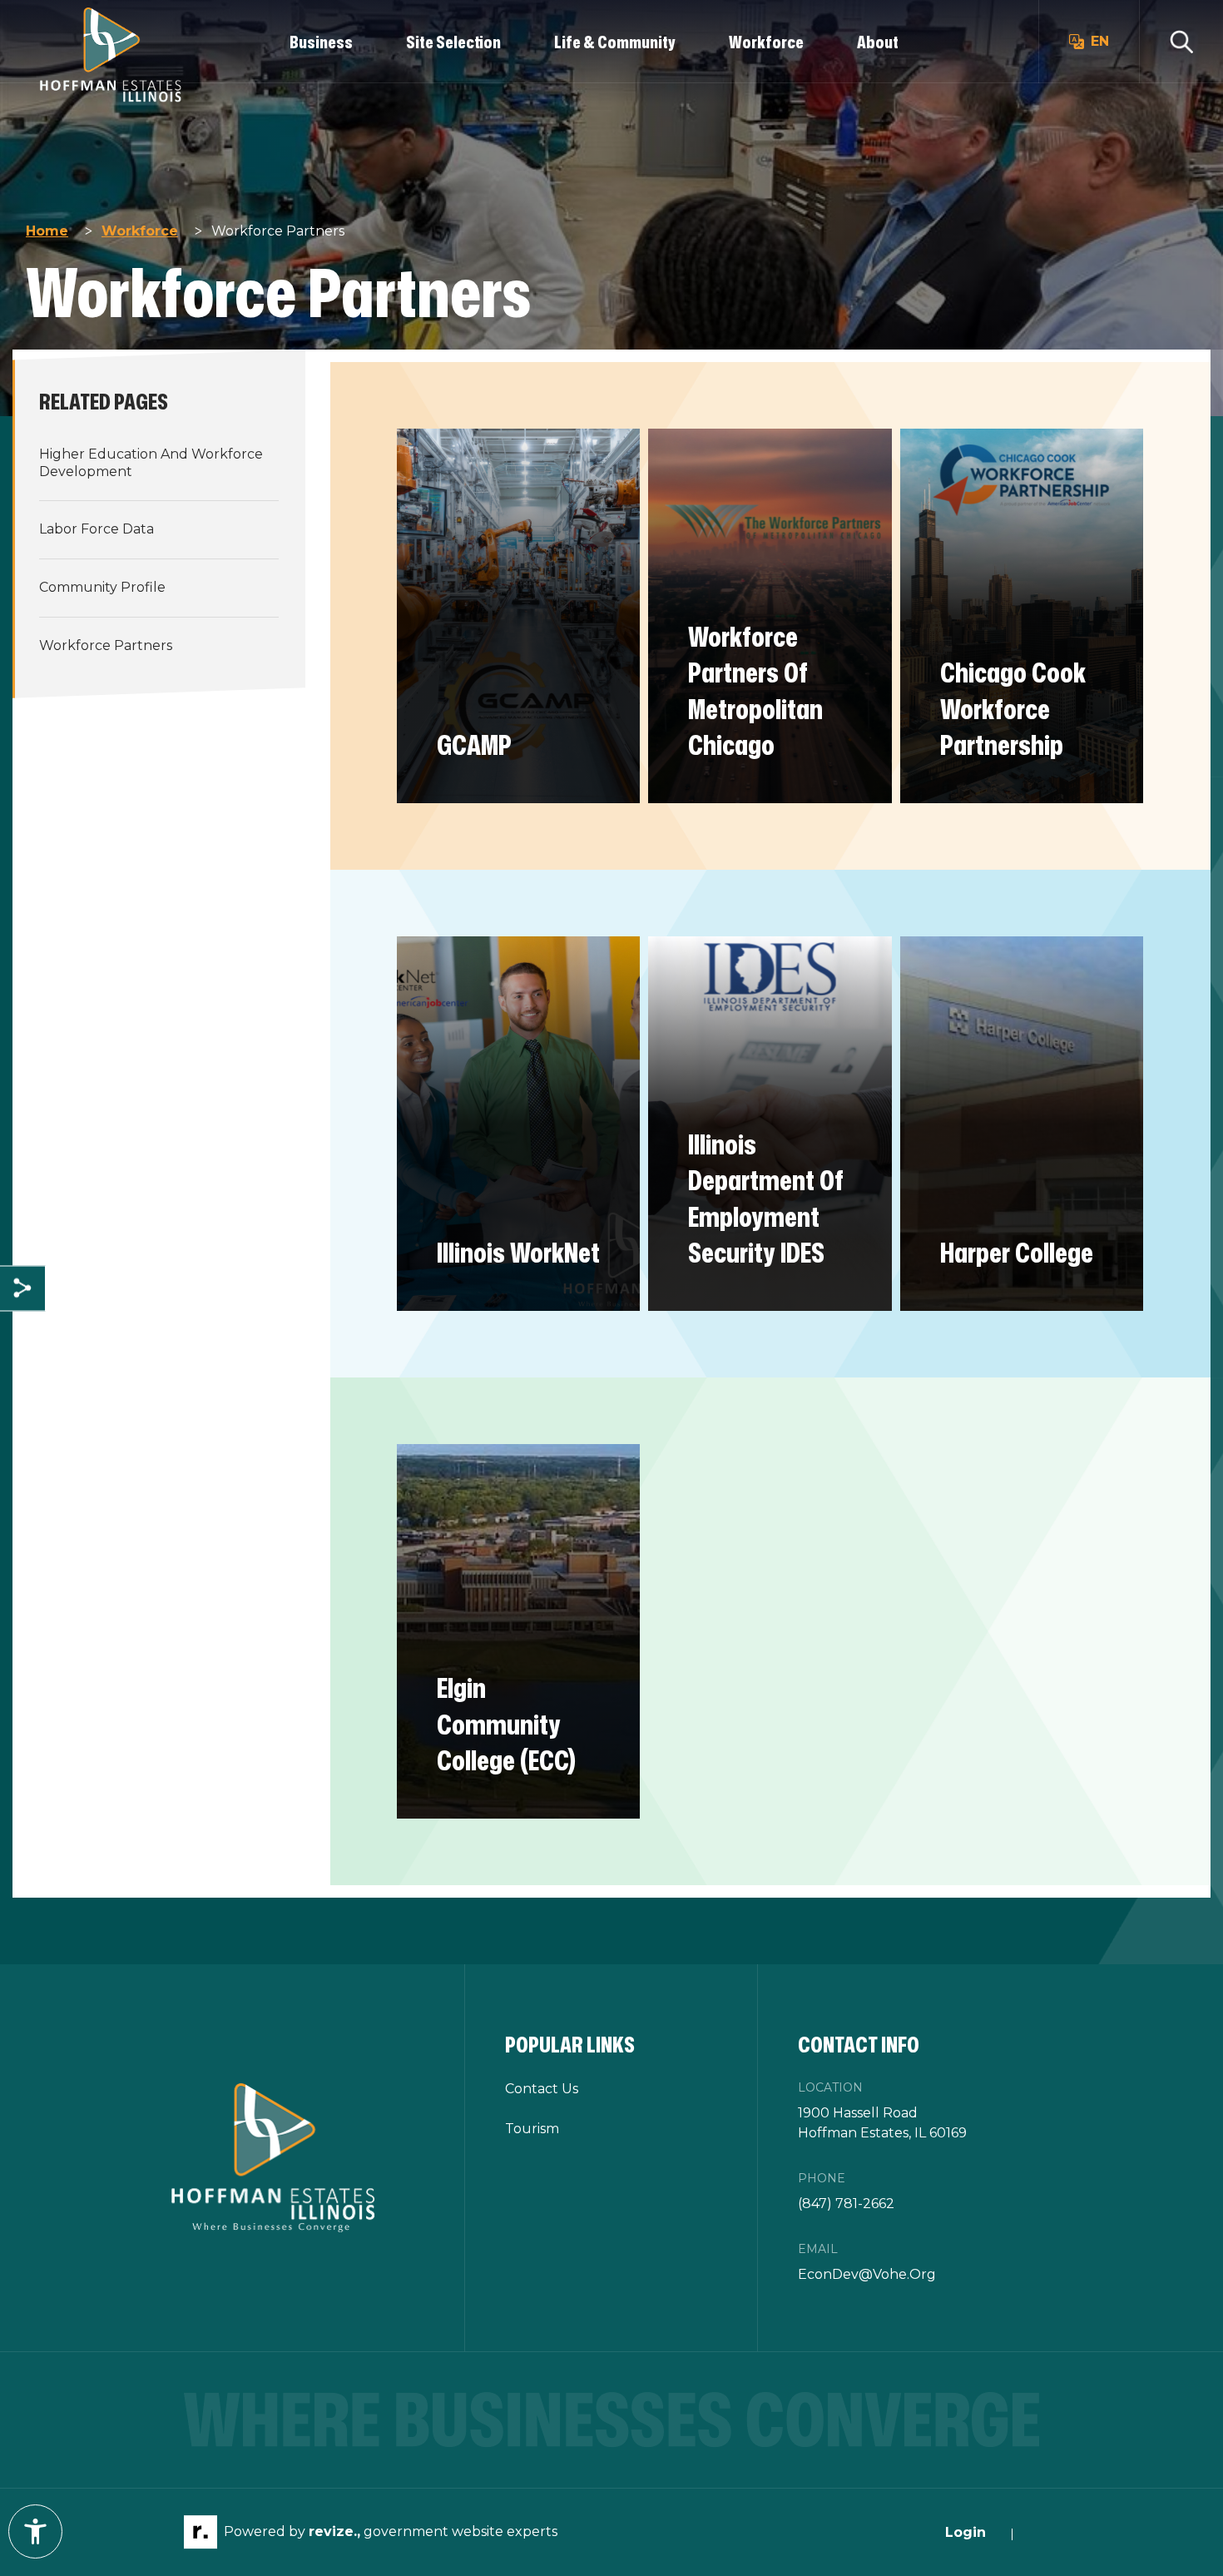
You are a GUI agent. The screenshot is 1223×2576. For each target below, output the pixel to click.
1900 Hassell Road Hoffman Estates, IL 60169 (882, 2123)
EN (1100, 41)
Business (321, 42)
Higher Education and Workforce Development (151, 463)
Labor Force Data (97, 529)
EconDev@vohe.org (867, 2274)
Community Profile (102, 587)
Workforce (766, 42)
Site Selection (453, 42)
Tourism (532, 2129)
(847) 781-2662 (846, 2204)
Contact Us (542, 2089)
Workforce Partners (106, 645)
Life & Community (615, 42)
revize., (334, 2531)
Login (966, 2532)
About (878, 42)
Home (47, 231)
